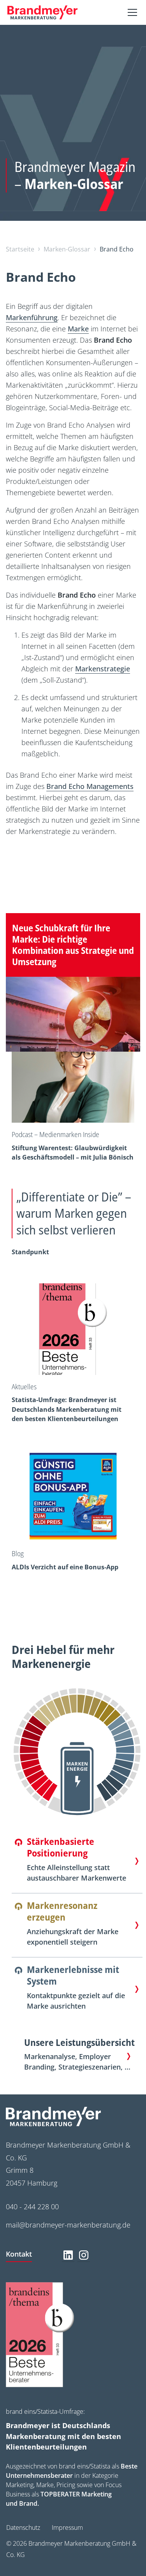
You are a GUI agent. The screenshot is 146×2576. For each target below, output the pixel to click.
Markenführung (32, 317)
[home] (42, 13)
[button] (131, 12)
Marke (78, 329)
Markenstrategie (103, 669)
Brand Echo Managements (90, 786)
